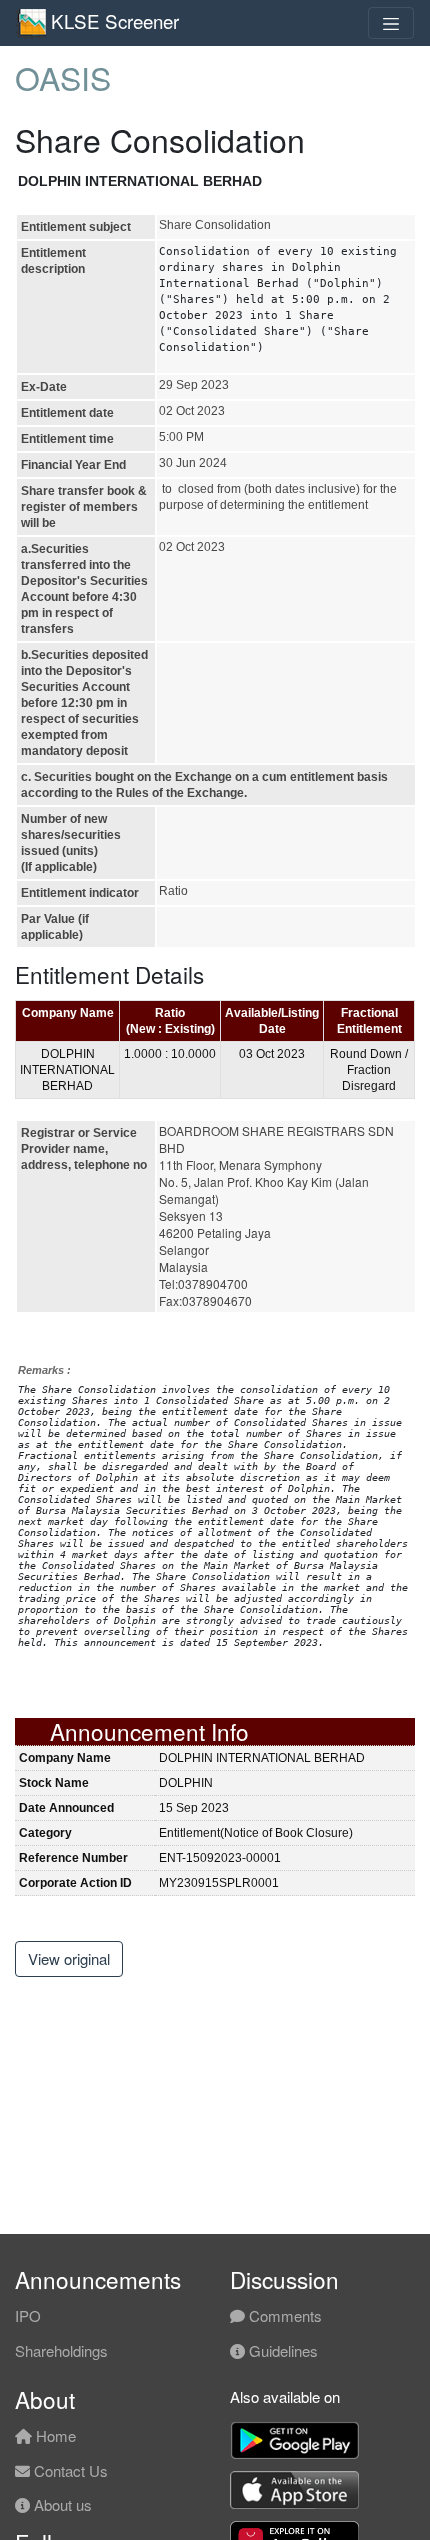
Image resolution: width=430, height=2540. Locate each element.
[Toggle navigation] (391, 23)
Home (54, 2435)
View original (69, 1958)
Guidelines (281, 2350)
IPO (28, 2315)
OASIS (63, 77)
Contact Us (69, 2470)
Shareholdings (61, 2350)
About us (61, 2504)
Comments (283, 2315)
